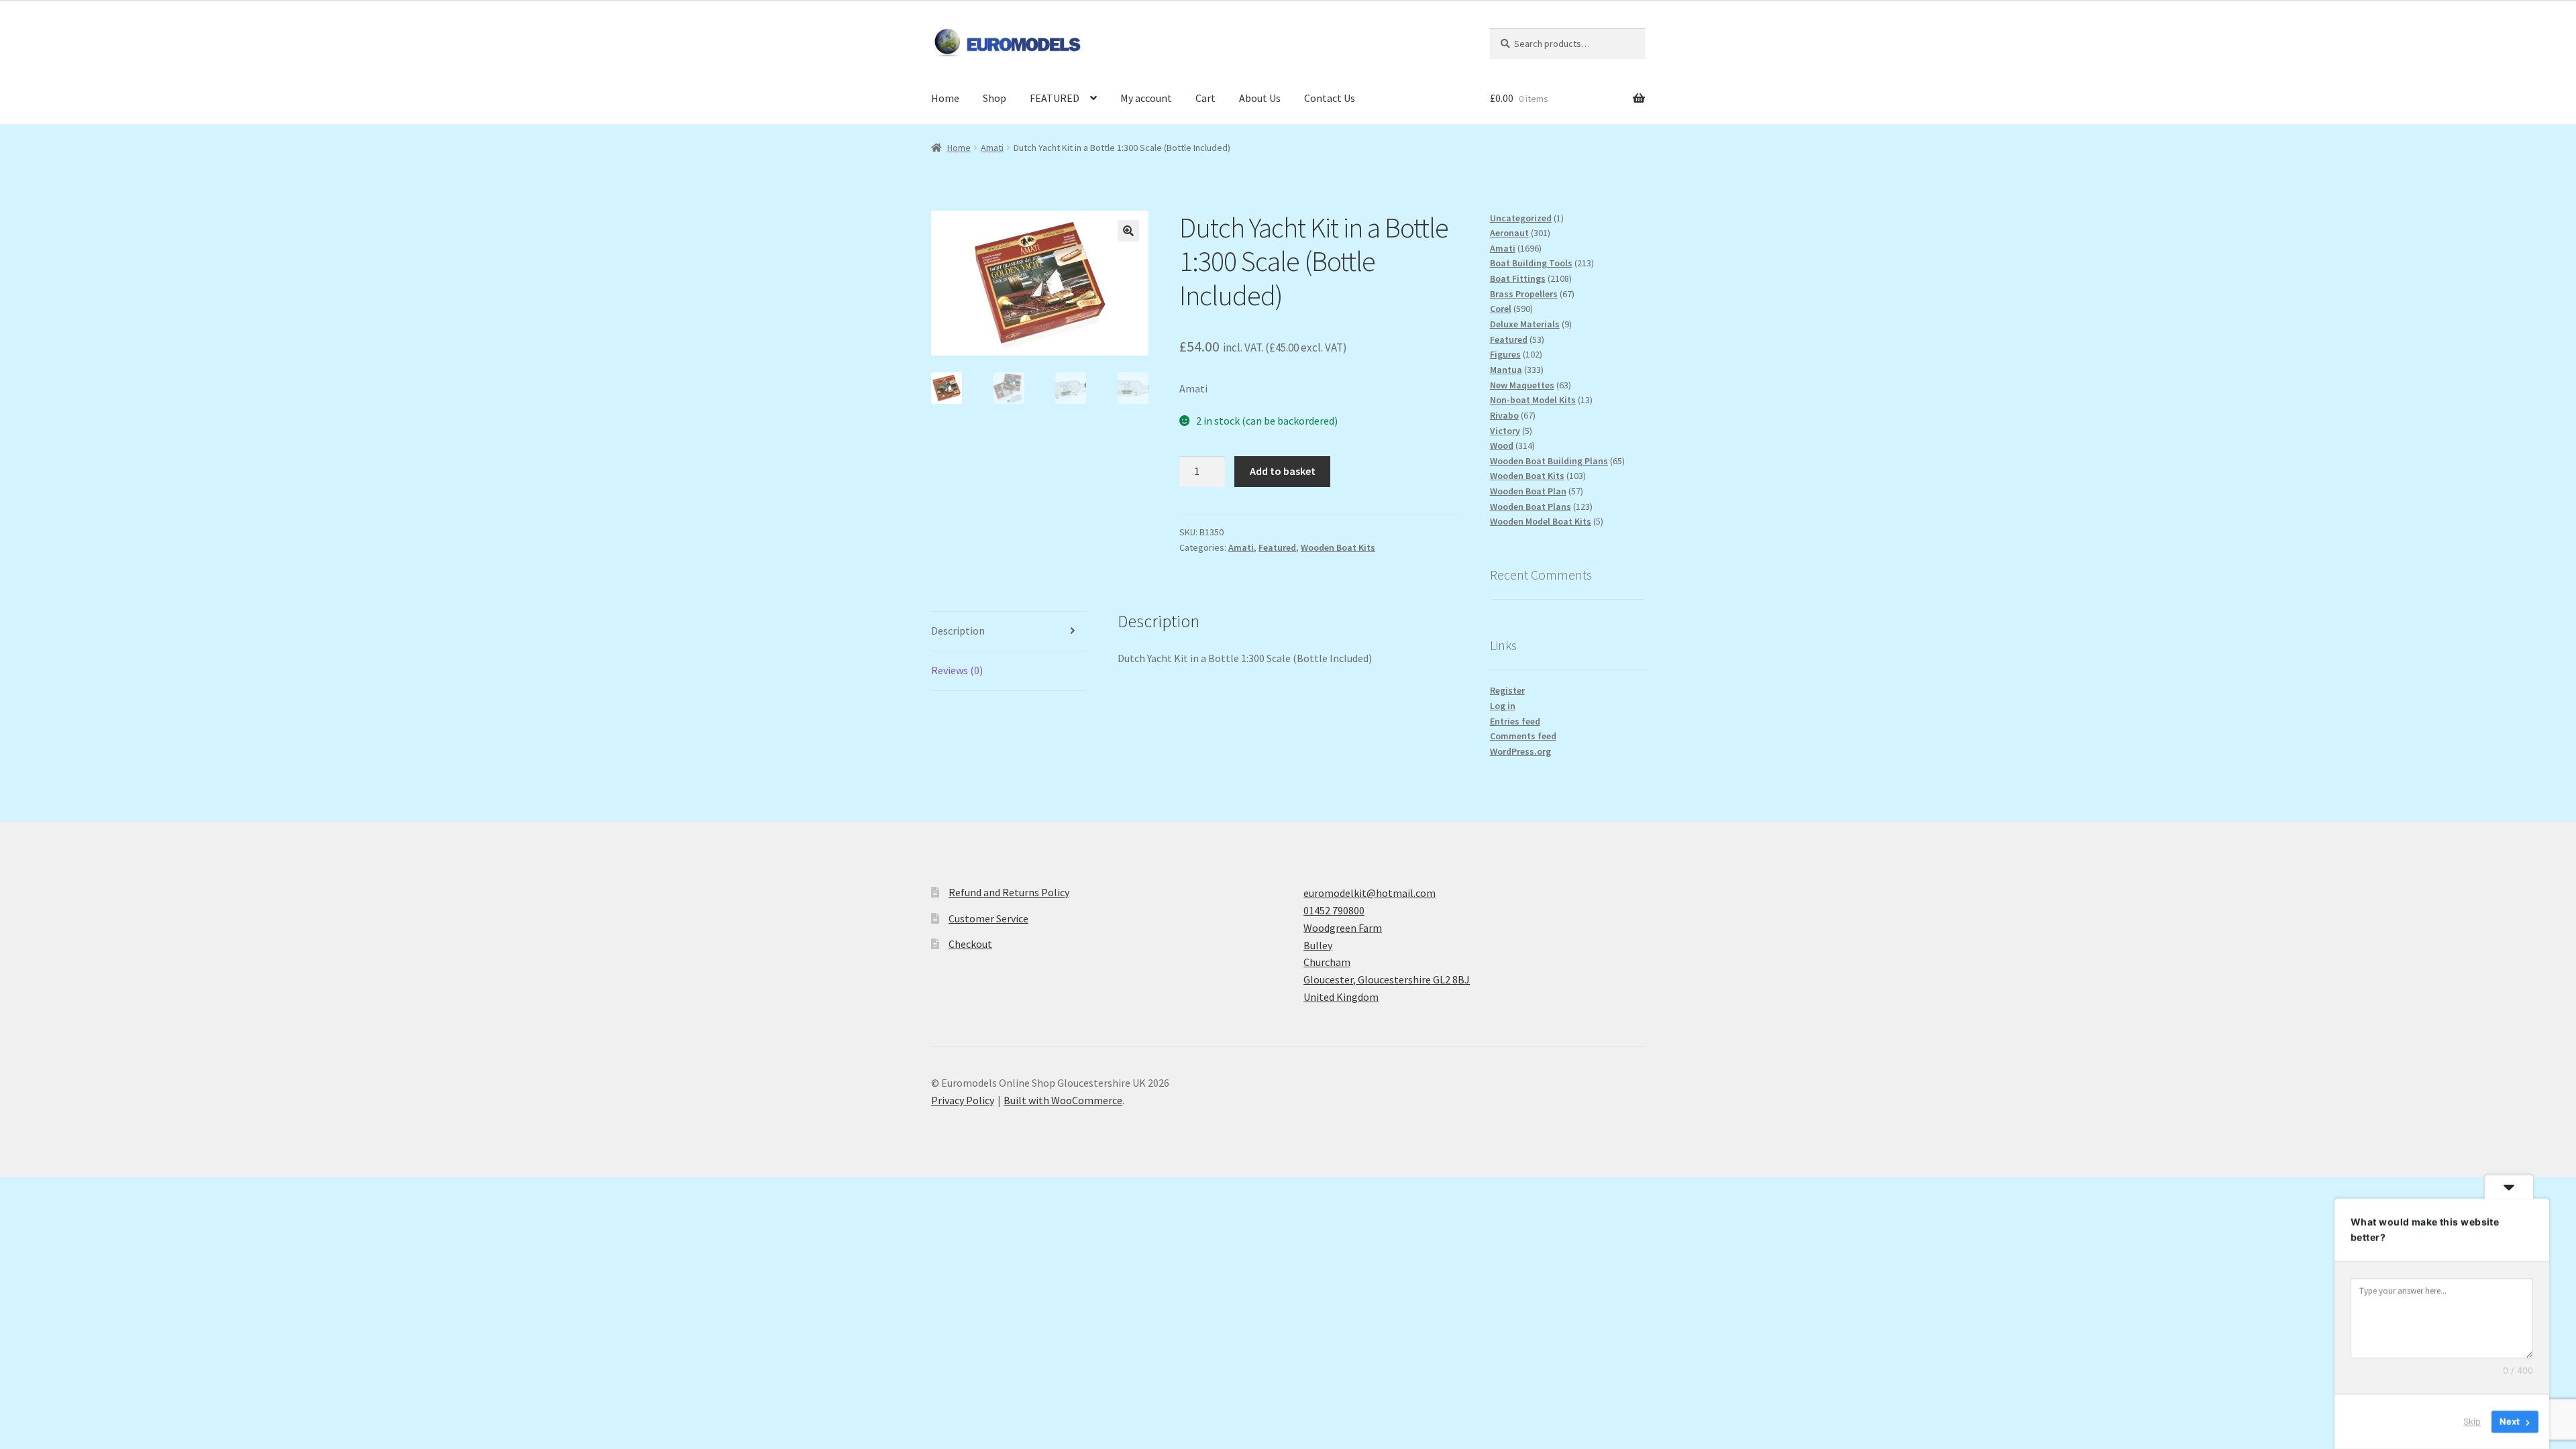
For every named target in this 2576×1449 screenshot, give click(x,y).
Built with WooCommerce (1063, 1100)
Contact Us (1330, 98)
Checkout (970, 944)
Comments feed (1523, 736)
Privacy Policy (963, 1100)
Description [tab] (958, 631)
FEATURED (1055, 98)
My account (1146, 98)
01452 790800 (1334, 910)
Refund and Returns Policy (1009, 892)
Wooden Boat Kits (1338, 547)
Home (945, 98)
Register (1507, 690)
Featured (1277, 547)
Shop (995, 98)
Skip (2472, 1421)
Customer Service (988, 918)
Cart (1205, 98)
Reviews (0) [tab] (957, 670)
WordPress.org (1520, 751)
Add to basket (1283, 471)
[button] (1128, 231)
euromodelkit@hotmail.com (1370, 893)
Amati (992, 148)
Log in (1503, 706)
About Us (1260, 98)
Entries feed (1515, 721)
